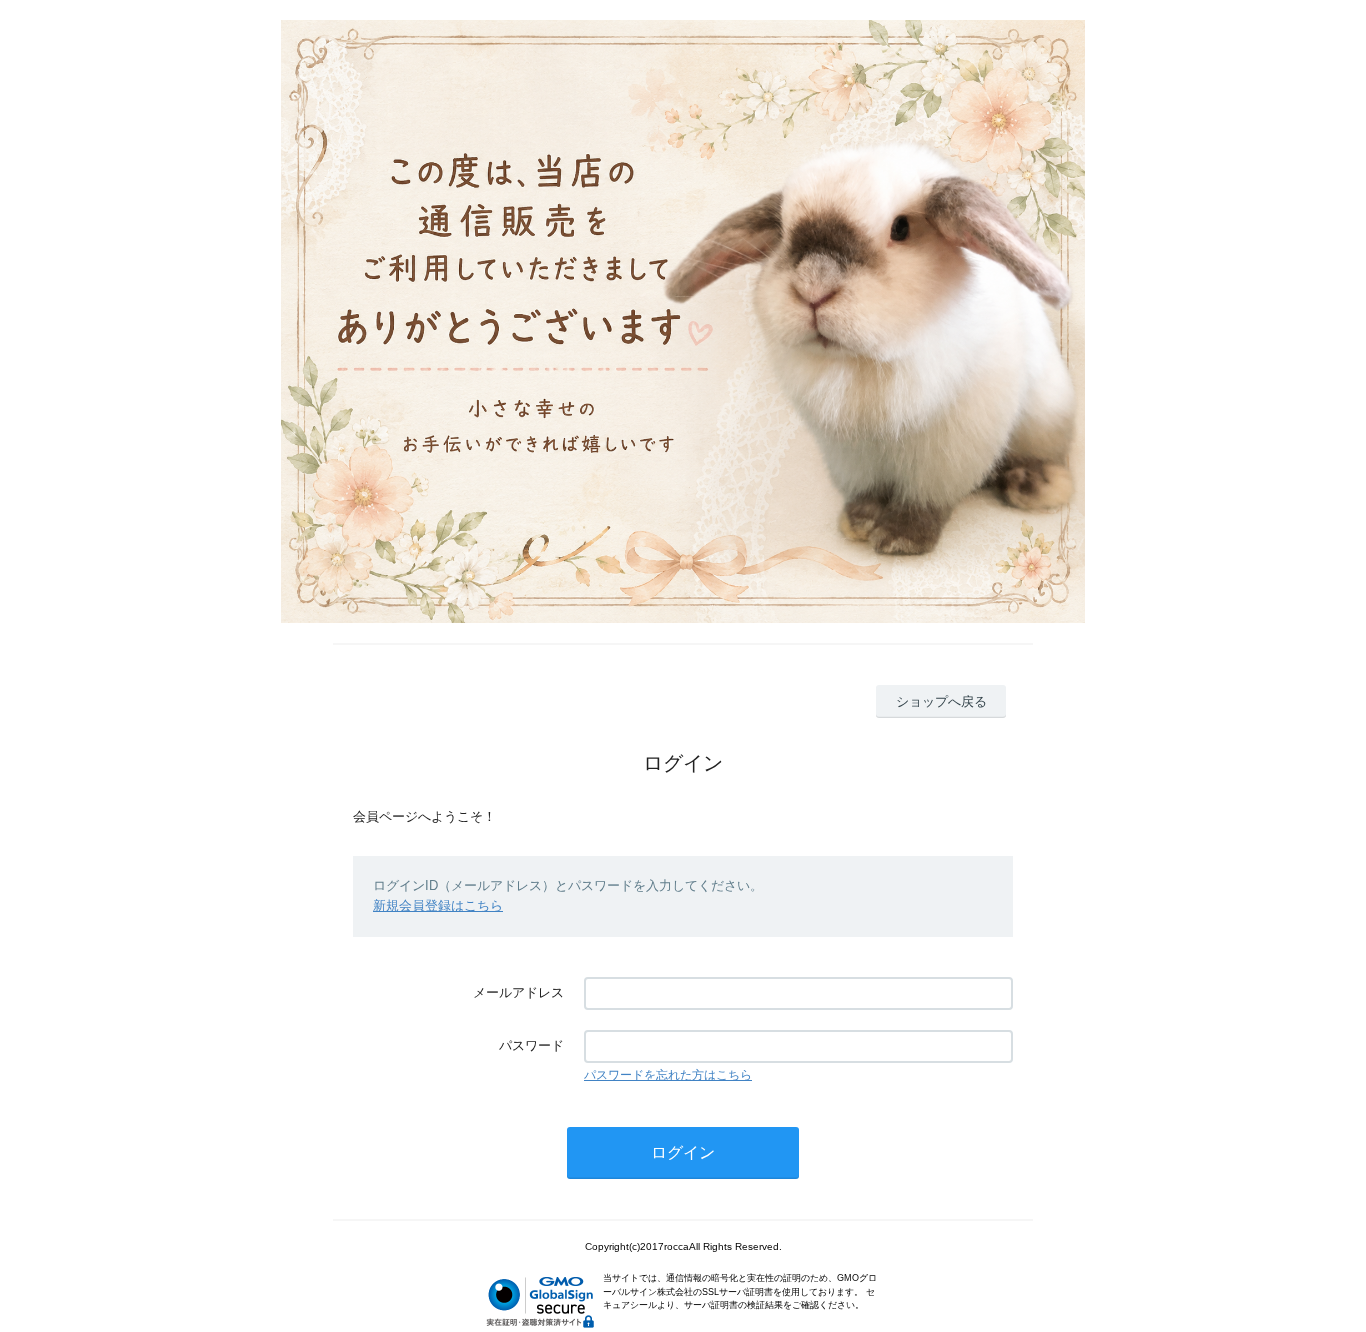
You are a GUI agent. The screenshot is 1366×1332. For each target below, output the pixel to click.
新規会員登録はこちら (438, 905)
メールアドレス (518, 992)
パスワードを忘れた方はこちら (668, 1075)
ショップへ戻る (941, 701)
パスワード (531, 1045)
